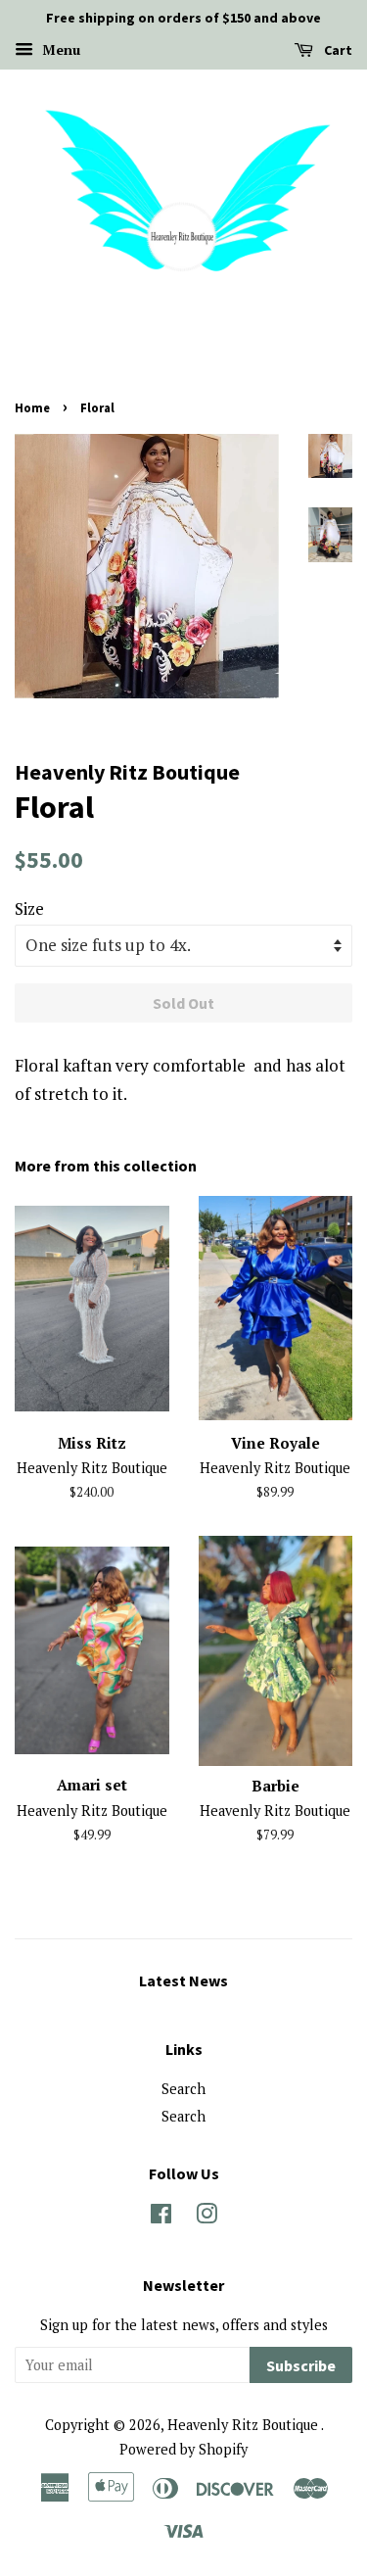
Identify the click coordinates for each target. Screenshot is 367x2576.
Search (183, 2089)
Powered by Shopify (183, 2449)
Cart (337, 50)
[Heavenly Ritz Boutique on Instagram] (206, 2217)
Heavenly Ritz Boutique (244, 2425)
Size (29, 908)
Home (32, 407)
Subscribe (301, 2365)
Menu (59, 49)
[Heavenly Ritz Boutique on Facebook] (161, 2217)
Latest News (183, 1980)
